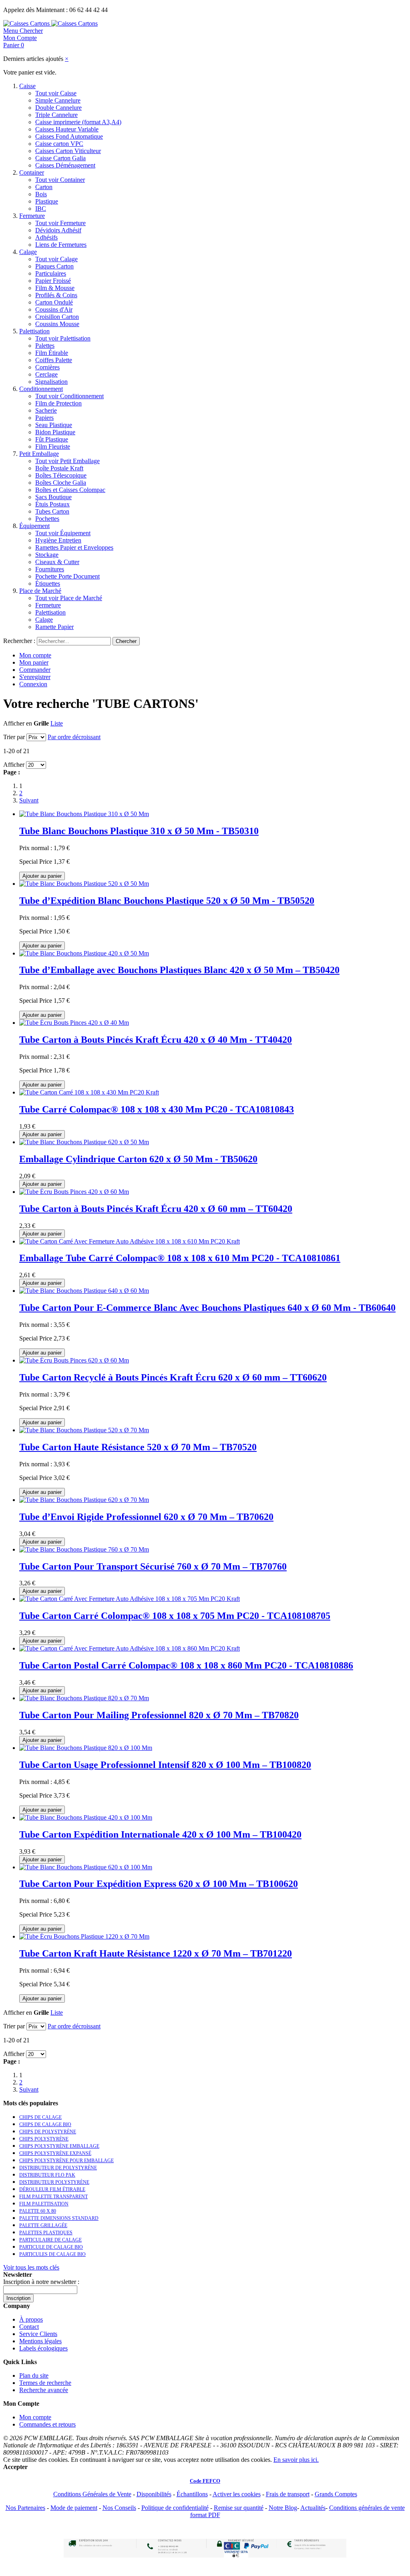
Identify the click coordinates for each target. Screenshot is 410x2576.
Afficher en (18, 723)
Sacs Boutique (53, 497)
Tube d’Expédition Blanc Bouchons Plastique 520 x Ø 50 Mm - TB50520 (167, 901)
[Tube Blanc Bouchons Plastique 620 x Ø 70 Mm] (84, 1500)
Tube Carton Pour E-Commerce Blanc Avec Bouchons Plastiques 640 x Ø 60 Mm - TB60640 (207, 1308)
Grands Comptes (336, 2494)
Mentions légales (40, 2341)
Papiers (44, 418)
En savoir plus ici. (296, 2460)
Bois (41, 194)
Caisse (27, 86)
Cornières (47, 367)
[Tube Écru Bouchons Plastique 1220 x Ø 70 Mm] (84, 1936)
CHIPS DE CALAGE (40, 2117)
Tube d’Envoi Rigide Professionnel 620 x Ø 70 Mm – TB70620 (146, 1517)
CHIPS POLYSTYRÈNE (44, 2139)
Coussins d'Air (54, 309)
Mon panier (34, 662)
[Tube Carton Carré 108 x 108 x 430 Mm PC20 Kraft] (89, 1092)
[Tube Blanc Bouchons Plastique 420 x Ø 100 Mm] (86, 1817)
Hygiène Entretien (58, 540)
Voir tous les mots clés (31, 2267)
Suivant (29, 800)
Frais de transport (288, 2494)
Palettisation (34, 331)
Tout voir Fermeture (60, 223)
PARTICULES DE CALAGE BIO (52, 2254)
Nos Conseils (119, 2508)
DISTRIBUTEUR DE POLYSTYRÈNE (58, 2168)
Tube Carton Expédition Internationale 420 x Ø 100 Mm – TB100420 (160, 1834)
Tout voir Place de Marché (69, 598)
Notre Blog (283, 2508)
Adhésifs (46, 237)
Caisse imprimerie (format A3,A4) (78, 122)
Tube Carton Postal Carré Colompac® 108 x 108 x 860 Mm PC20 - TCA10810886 (186, 1665)
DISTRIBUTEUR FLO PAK (47, 2175)
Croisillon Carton (57, 317)
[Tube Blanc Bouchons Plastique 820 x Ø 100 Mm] (86, 1748)
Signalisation (51, 382)
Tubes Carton (52, 511)
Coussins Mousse (57, 324)
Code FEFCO (205, 2481)
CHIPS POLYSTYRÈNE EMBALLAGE (59, 2146)
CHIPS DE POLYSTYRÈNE (48, 2132)
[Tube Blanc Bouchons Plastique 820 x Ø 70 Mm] (84, 1698)
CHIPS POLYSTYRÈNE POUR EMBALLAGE (66, 2161)
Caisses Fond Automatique (69, 136)
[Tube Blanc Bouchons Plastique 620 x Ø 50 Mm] (84, 1142)
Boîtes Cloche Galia (61, 483)
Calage (28, 252)
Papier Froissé (53, 281)
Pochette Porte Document (67, 576)
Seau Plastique (54, 425)
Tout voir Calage (56, 259)
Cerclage (46, 374)
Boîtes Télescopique (61, 475)
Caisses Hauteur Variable (67, 129)
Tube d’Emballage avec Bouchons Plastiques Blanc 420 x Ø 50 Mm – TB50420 (179, 970)
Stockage (47, 555)
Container (32, 172)
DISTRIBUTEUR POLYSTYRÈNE (54, 2182)
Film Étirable (52, 353)
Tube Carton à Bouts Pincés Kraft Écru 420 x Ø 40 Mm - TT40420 (156, 1040)
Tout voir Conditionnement (69, 396)
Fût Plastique (52, 439)
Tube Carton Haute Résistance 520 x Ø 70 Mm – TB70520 (138, 1447)
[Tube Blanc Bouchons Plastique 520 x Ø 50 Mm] (84, 884)
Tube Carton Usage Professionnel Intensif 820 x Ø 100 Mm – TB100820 (165, 1765)
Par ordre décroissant (74, 737)
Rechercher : (19, 641)
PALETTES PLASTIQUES (46, 2233)
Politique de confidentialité (175, 2508)
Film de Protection (58, 403)
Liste (57, 723)
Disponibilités (154, 2494)
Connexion (33, 684)
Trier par (14, 737)
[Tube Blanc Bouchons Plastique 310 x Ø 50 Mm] (84, 814)
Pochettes (47, 519)
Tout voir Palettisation (63, 338)
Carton (44, 187)
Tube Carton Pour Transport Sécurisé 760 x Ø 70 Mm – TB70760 (153, 1566)
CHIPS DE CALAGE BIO (45, 2124)
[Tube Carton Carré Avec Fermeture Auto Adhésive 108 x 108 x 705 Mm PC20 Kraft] (130, 1599)
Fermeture (32, 216)
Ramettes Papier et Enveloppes (74, 547)
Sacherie (46, 410)
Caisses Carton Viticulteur (68, 151)
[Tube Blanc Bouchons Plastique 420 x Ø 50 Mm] (84, 953)
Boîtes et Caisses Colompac (70, 490)
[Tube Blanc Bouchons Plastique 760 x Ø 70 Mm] (84, 1549)
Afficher (14, 765)
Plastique (47, 201)
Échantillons (192, 2494)
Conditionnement (41, 389)
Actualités (313, 2508)
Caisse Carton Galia (60, 158)
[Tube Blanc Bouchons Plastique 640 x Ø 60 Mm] (84, 1291)
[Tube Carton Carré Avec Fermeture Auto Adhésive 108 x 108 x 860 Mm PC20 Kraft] (130, 1648)
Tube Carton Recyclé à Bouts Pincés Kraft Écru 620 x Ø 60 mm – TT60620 (173, 1377)
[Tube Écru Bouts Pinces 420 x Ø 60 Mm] (74, 1192)
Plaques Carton (54, 266)
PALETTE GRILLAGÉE (43, 2225)
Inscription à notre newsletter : (41, 2282)
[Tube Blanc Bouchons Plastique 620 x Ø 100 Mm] (86, 1867)
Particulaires (51, 273)
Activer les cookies (237, 2494)
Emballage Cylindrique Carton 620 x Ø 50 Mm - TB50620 (138, 1159)
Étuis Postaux (52, 504)
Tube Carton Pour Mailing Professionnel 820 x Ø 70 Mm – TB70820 (159, 1715)
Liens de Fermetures (61, 245)
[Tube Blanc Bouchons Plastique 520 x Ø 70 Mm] (84, 1430)
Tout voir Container (60, 180)
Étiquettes (48, 584)
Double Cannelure (58, 108)
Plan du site (34, 2375)
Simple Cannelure (58, 100)
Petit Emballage (39, 454)
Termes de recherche (45, 2383)
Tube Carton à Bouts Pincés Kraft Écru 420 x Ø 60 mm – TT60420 (156, 1209)
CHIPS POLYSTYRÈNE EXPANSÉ (55, 2153)
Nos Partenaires (25, 2508)
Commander (35, 670)
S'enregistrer (35, 677)
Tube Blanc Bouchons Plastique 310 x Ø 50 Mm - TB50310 (139, 831)
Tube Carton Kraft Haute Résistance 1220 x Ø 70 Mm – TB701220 (156, 1953)
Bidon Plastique (55, 432)
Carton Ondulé (54, 302)
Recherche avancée (44, 2390)
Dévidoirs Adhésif (58, 230)
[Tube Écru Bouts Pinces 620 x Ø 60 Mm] (74, 1360)
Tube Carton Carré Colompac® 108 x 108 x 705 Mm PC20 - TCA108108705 (175, 1616)
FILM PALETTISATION (44, 2204)
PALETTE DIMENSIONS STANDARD (59, 2218)
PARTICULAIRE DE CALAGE (50, 2240)
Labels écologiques (43, 2348)
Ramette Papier (54, 627)
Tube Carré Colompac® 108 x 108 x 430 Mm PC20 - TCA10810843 (157, 1109)
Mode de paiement (74, 2508)
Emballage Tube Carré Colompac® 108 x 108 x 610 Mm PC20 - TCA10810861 (180, 1258)
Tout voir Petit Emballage (67, 461)
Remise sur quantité (239, 2508)
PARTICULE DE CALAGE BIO (51, 2247)
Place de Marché (40, 591)
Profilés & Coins (56, 295)
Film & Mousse (55, 288)
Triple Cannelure (56, 115)
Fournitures (50, 569)
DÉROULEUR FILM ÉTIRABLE (52, 2189)
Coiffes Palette (54, 360)
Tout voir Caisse (56, 93)
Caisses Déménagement (65, 165)
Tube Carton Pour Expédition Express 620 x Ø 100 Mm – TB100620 (159, 1884)
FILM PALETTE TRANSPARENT (53, 2197)
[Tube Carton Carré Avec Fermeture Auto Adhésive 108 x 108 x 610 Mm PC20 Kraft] (130, 1241)
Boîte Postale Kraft (59, 468)
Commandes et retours (47, 2424)
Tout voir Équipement (63, 533)
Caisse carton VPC (59, 144)
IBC (41, 209)
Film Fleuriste (53, 446)
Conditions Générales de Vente (92, 2494)
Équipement (34, 526)
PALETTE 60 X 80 (38, 2211)
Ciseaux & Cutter (57, 562)
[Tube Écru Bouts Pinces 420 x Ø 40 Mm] (74, 1023)
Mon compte (35, 655)
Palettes (45, 346)
